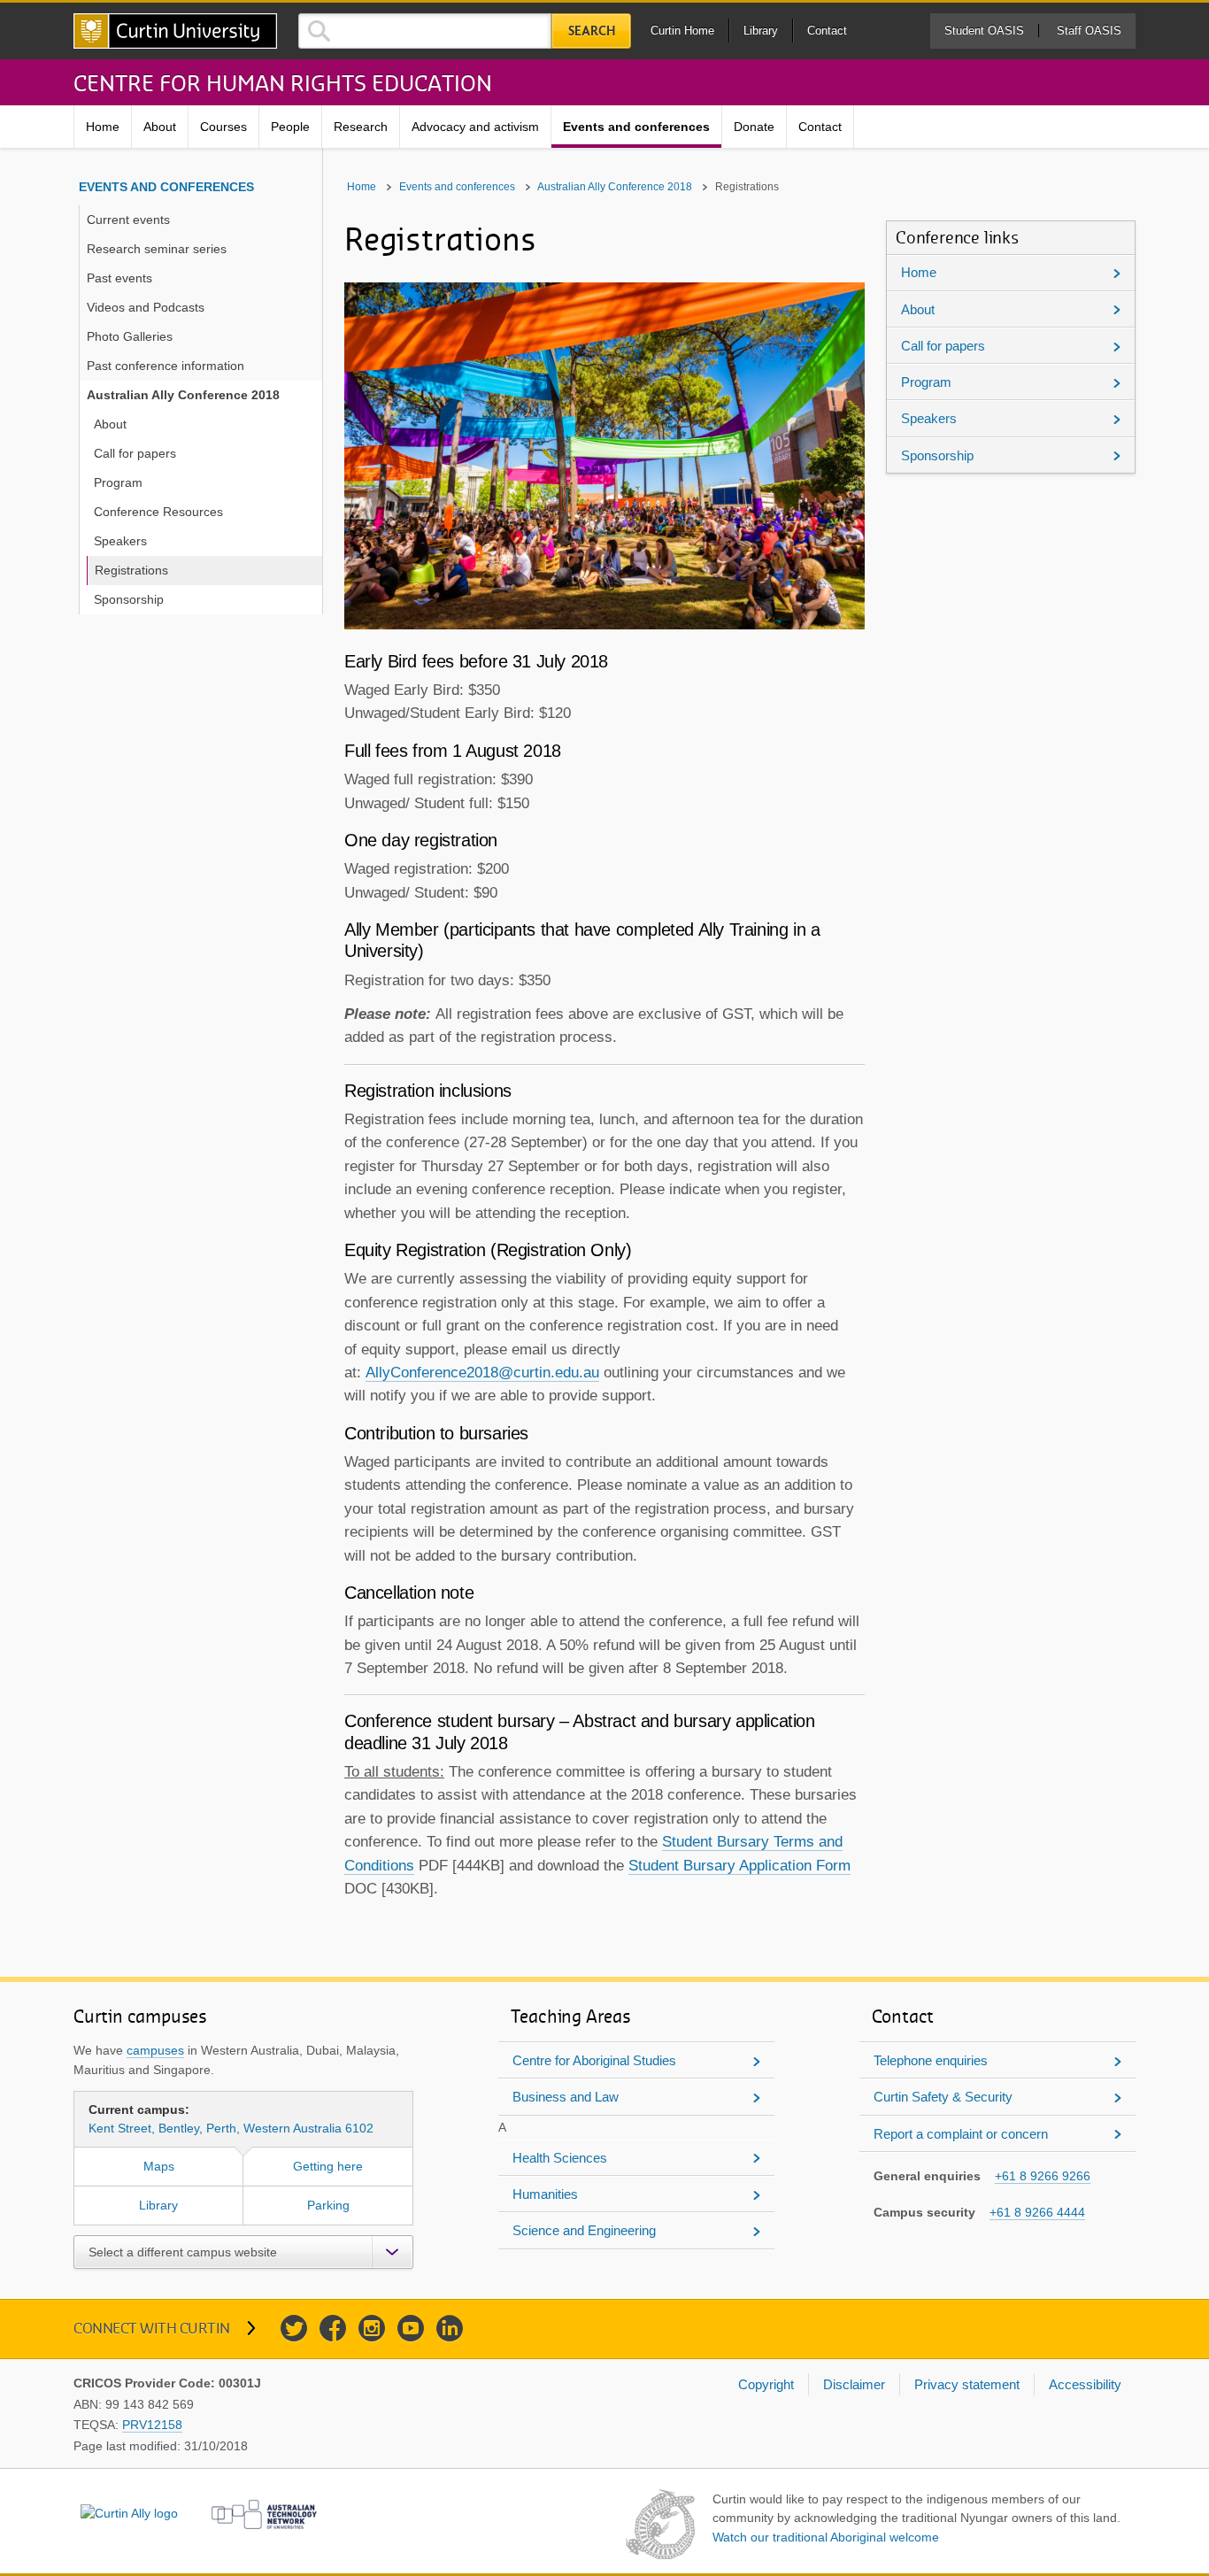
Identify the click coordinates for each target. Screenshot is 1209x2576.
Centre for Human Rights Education (283, 82)
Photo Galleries (130, 336)
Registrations (131, 570)
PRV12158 (152, 2425)
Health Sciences (560, 2158)
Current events (128, 220)
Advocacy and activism (475, 127)
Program (118, 482)
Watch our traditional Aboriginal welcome (826, 2537)
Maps (159, 2166)
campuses (155, 2050)
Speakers (120, 541)
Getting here (328, 2166)
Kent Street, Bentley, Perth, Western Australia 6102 (231, 2119)
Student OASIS (984, 31)
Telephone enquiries (931, 2060)
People (290, 127)
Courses (223, 127)
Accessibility (1085, 2384)
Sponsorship (129, 599)
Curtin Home (682, 31)
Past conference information (166, 366)
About (160, 127)
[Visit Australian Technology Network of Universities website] (265, 2514)
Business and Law (566, 2097)
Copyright (766, 2384)
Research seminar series (157, 249)
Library (761, 31)
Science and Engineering (584, 2230)
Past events (119, 278)
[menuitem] (103, 127)
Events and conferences (636, 127)
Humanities (545, 2194)
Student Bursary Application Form (739, 1866)
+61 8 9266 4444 (1037, 2212)
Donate (754, 127)
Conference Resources (158, 512)
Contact (827, 31)
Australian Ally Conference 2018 (183, 395)
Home (103, 127)
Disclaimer (854, 2384)
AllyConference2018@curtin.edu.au (482, 1373)
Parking (328, 2205)
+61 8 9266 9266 (1043, 2176)
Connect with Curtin (152, 2328)
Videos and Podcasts (146, 307)
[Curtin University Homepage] (175, 31)
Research (361, 127)
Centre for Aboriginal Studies (594, 2060)
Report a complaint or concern (961, 2134)
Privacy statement (967, 2384)
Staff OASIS (1089, 31)
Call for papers (135, 453)
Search (592, 31)
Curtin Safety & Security (943, 2097)
